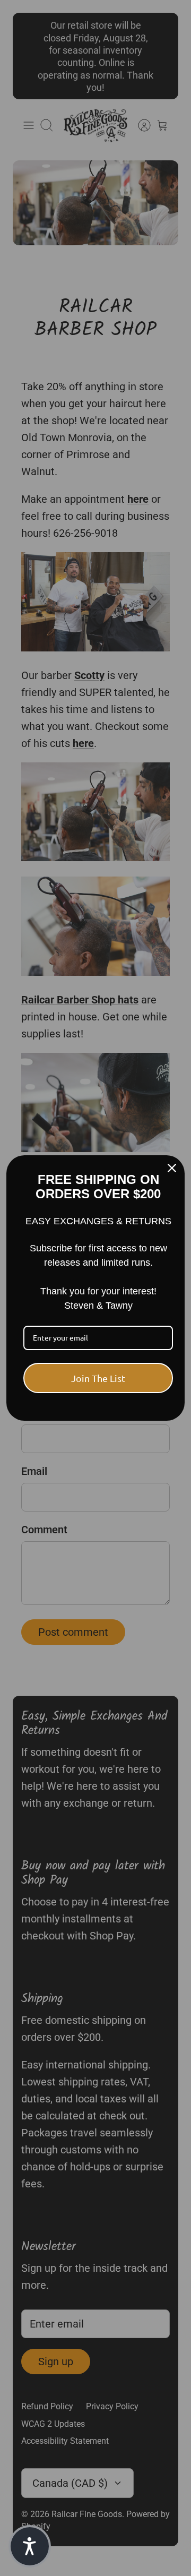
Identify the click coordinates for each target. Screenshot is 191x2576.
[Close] (172, 1168)
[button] (30, 2546)
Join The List (98, 1378)
